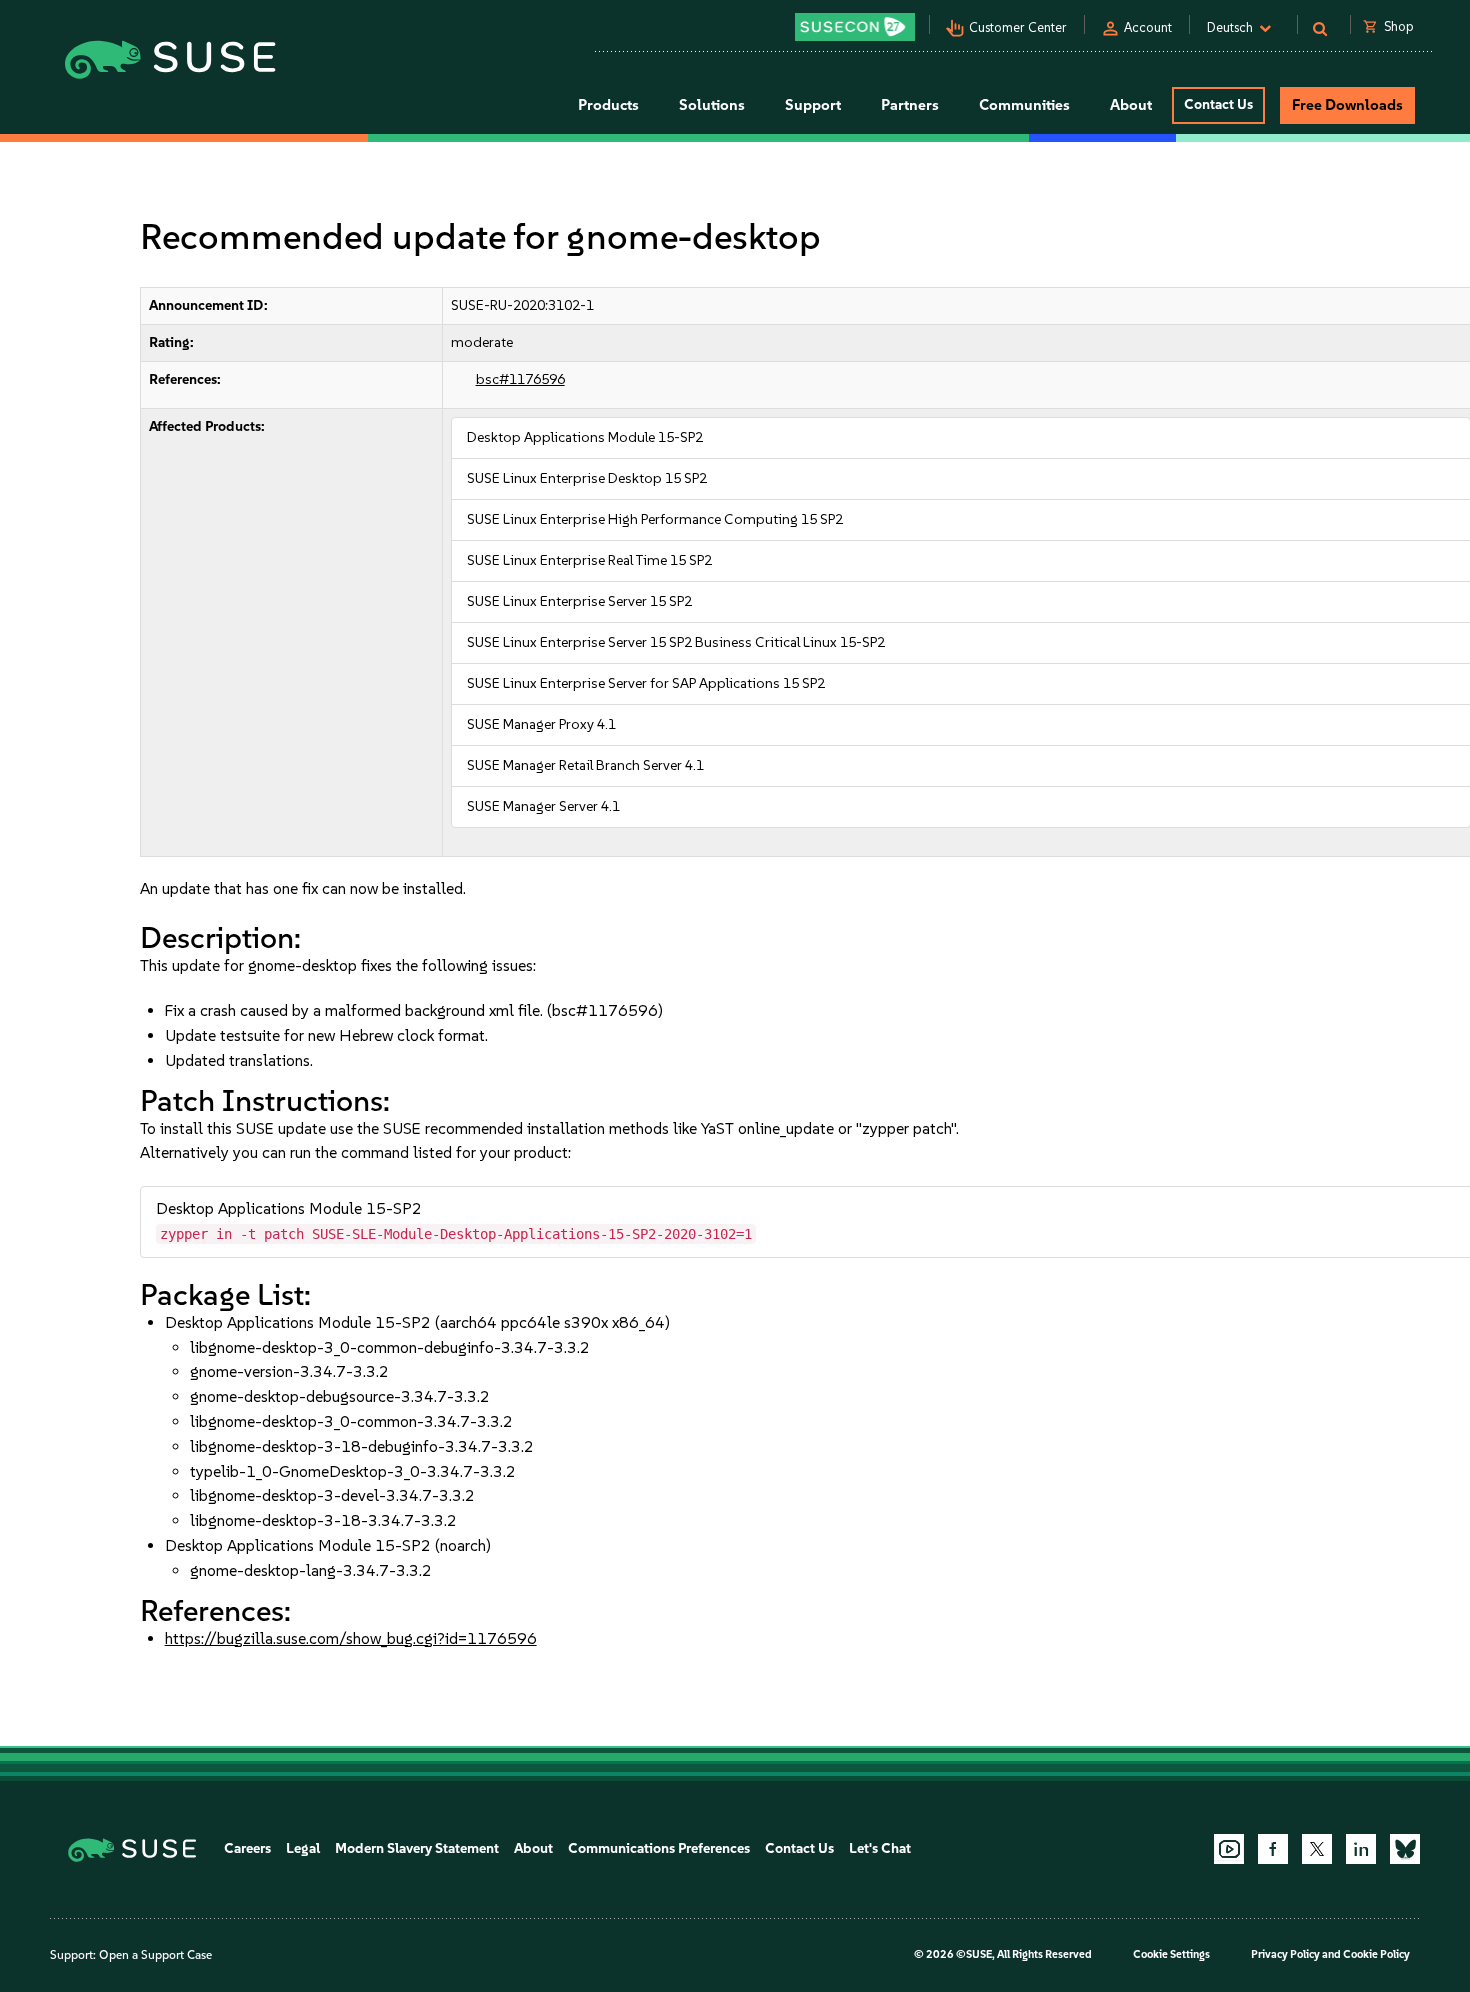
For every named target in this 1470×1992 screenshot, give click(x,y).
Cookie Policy (1376, 1954)
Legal (303, 1848)
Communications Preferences (659, 1848)
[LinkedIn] (1361, 1849)
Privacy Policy (1285, 1954)
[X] (1317, 1849)
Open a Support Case (155, 1955)
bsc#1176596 (520, 379)
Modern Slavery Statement (417, 1848)
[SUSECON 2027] (855, 27)
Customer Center (1018, 27)
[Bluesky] (1405, 1849)
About (533, 1848)
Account (1148, 27)
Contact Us (1218, 104)
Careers (247, 1848)
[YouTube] (1229, 1849)
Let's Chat (880, 1848)
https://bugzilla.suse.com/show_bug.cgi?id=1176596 (351, 1638)
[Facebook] (1273, 1849)
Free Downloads (1347, 105)
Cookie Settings (1171, 1954)
